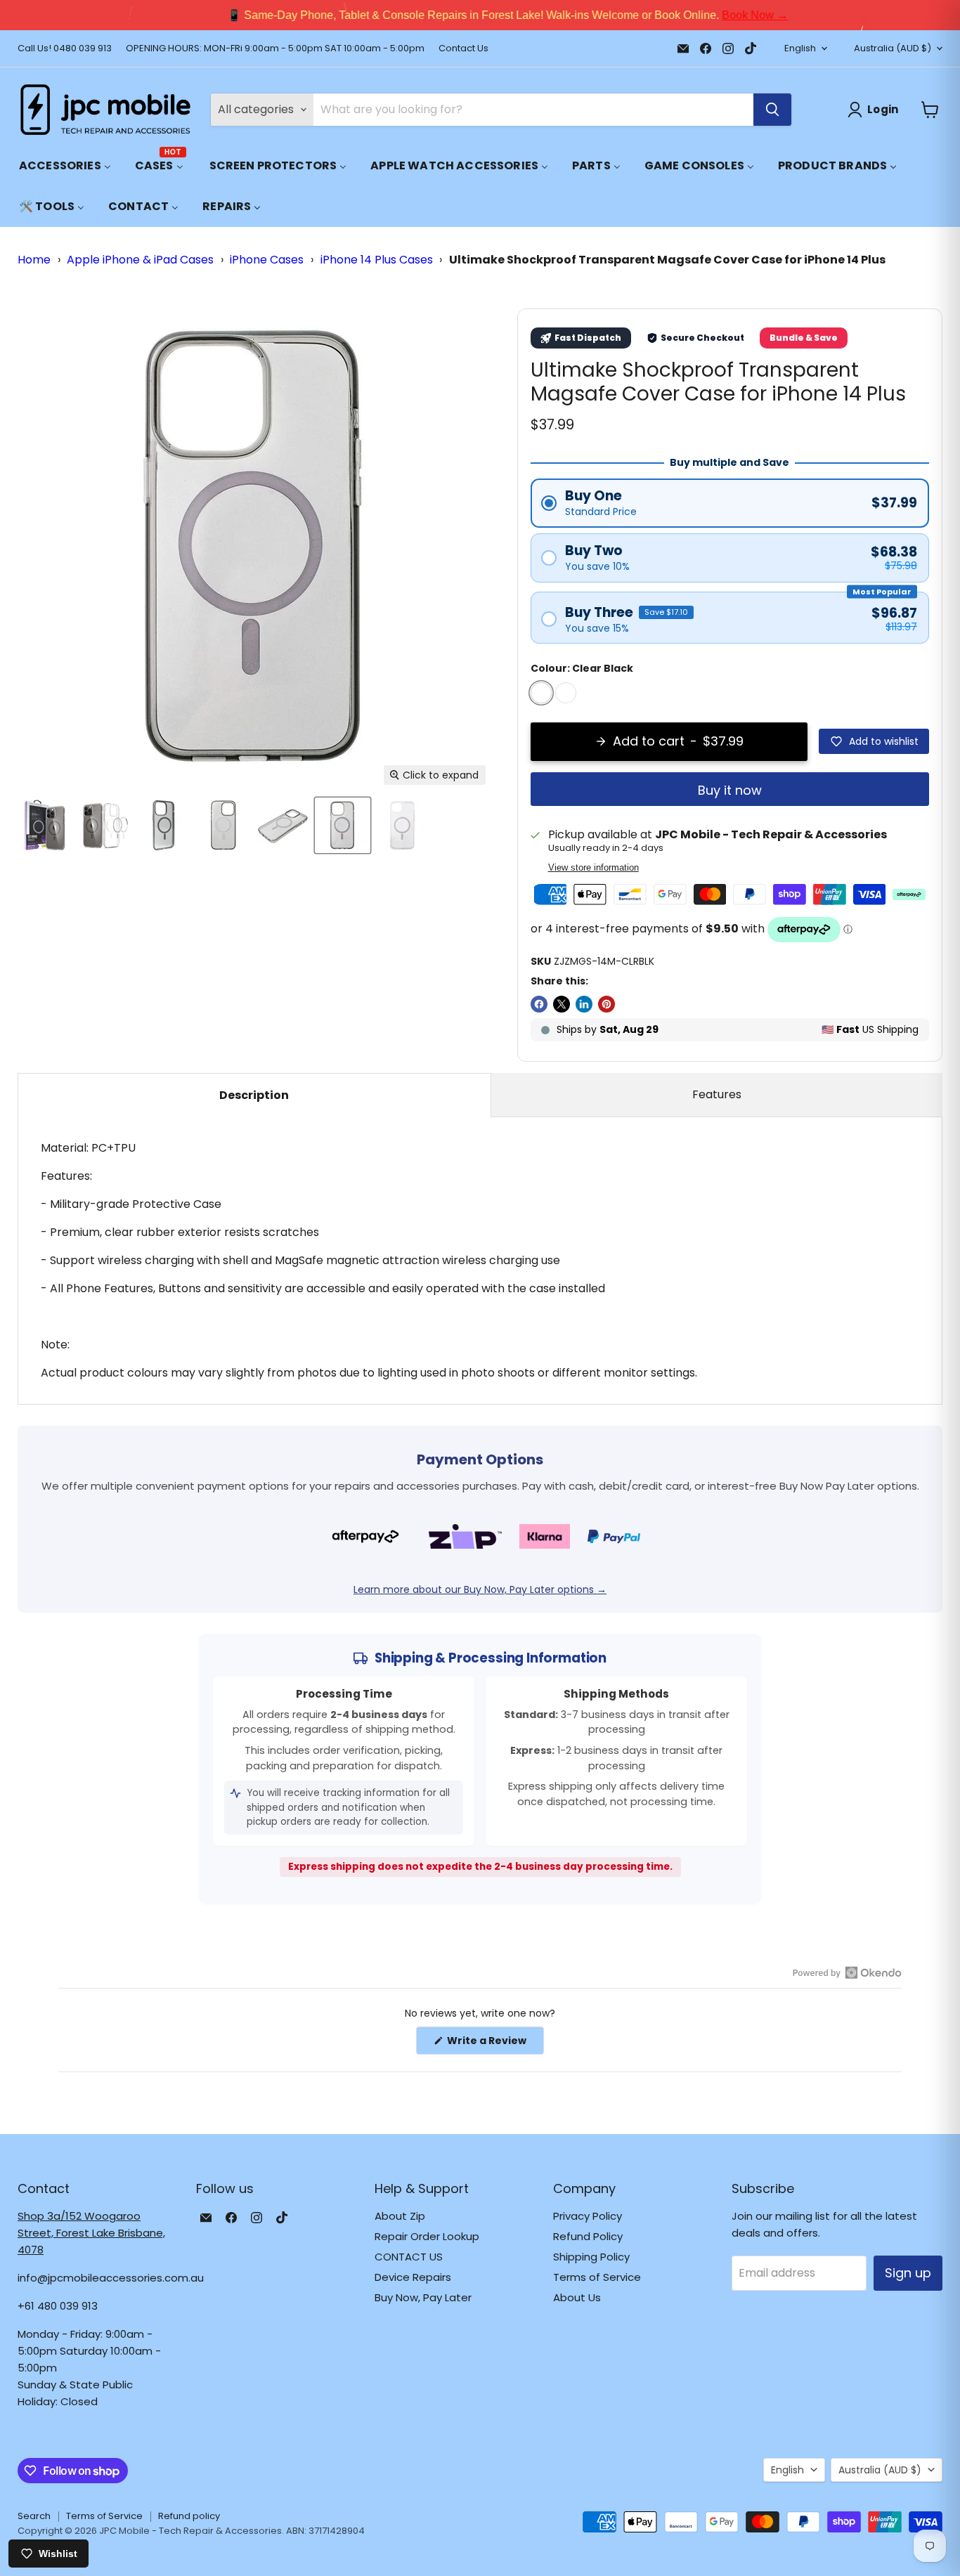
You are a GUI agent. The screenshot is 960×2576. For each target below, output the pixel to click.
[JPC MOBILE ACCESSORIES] (105, 110)
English (800, 48)
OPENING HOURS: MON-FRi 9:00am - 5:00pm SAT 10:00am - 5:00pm (275, 49)
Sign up (908, 2273)
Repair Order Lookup (427, 2236)
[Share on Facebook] (539, 1004)
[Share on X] (562, 1004)
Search (34, 2516)
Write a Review (494, 2044)
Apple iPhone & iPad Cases (140, 260)
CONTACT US (409, 2257)
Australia (893, 48)
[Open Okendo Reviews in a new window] (847, 1972)
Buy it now (730, 790)
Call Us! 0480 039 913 (65, 49)
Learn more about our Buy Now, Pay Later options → (480, 1589)
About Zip (400, 2216)
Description (254, 1095)
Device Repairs (413, 2277)
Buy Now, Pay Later (423, 2297)
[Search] (772, 110)
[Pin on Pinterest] (607, 1004)
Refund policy (189, 2516)
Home (34, 260)
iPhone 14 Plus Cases (377, 260)
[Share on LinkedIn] (584, 1004)
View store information (593, 868)
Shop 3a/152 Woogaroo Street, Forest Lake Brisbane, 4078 (91, 2233)
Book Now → (727, 15)
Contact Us (463, 49)
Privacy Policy (588, 2216)
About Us (577, 2297)
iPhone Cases (267, 260)
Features (717, 1094)
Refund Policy (588, 2236)
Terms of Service (597, 2277)
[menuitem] (65, 165)
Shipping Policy (591, 2257)
